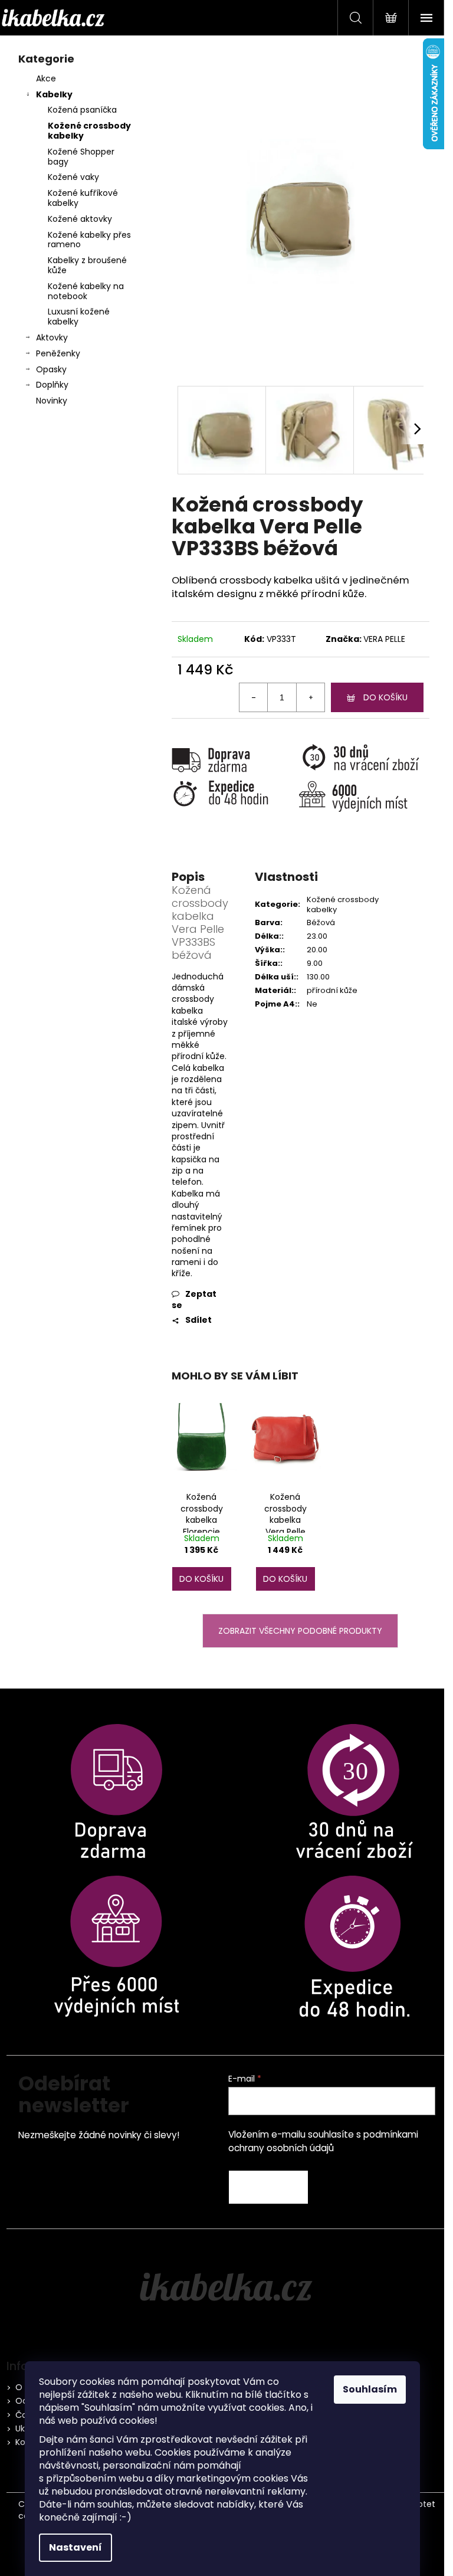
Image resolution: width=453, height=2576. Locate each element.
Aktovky (52, 337)
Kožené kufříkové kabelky (83, 198)
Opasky (51, 369)
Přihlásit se (268, 2187)
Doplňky (52, 385)
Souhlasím (370, 2389)
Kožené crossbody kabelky (89, 131)
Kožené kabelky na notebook (86, 291)
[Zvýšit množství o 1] (310, 697)
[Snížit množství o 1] (254, 697)
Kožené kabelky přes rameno (89, 240)
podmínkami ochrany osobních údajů (323, 2141)
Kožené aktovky (80, 219)
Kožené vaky (73, 177)
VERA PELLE (384, 639)
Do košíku (385, 697)
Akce (46, 78)
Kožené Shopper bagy (81, 157)
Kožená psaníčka (82, 110)
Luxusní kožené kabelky (79, 317)
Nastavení (75, 2547)
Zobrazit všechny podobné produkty (300, 1631)
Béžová (321, 922)
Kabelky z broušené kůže (87, 265)
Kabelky (54, 94)
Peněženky (58, 353)
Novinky (52, 401)
